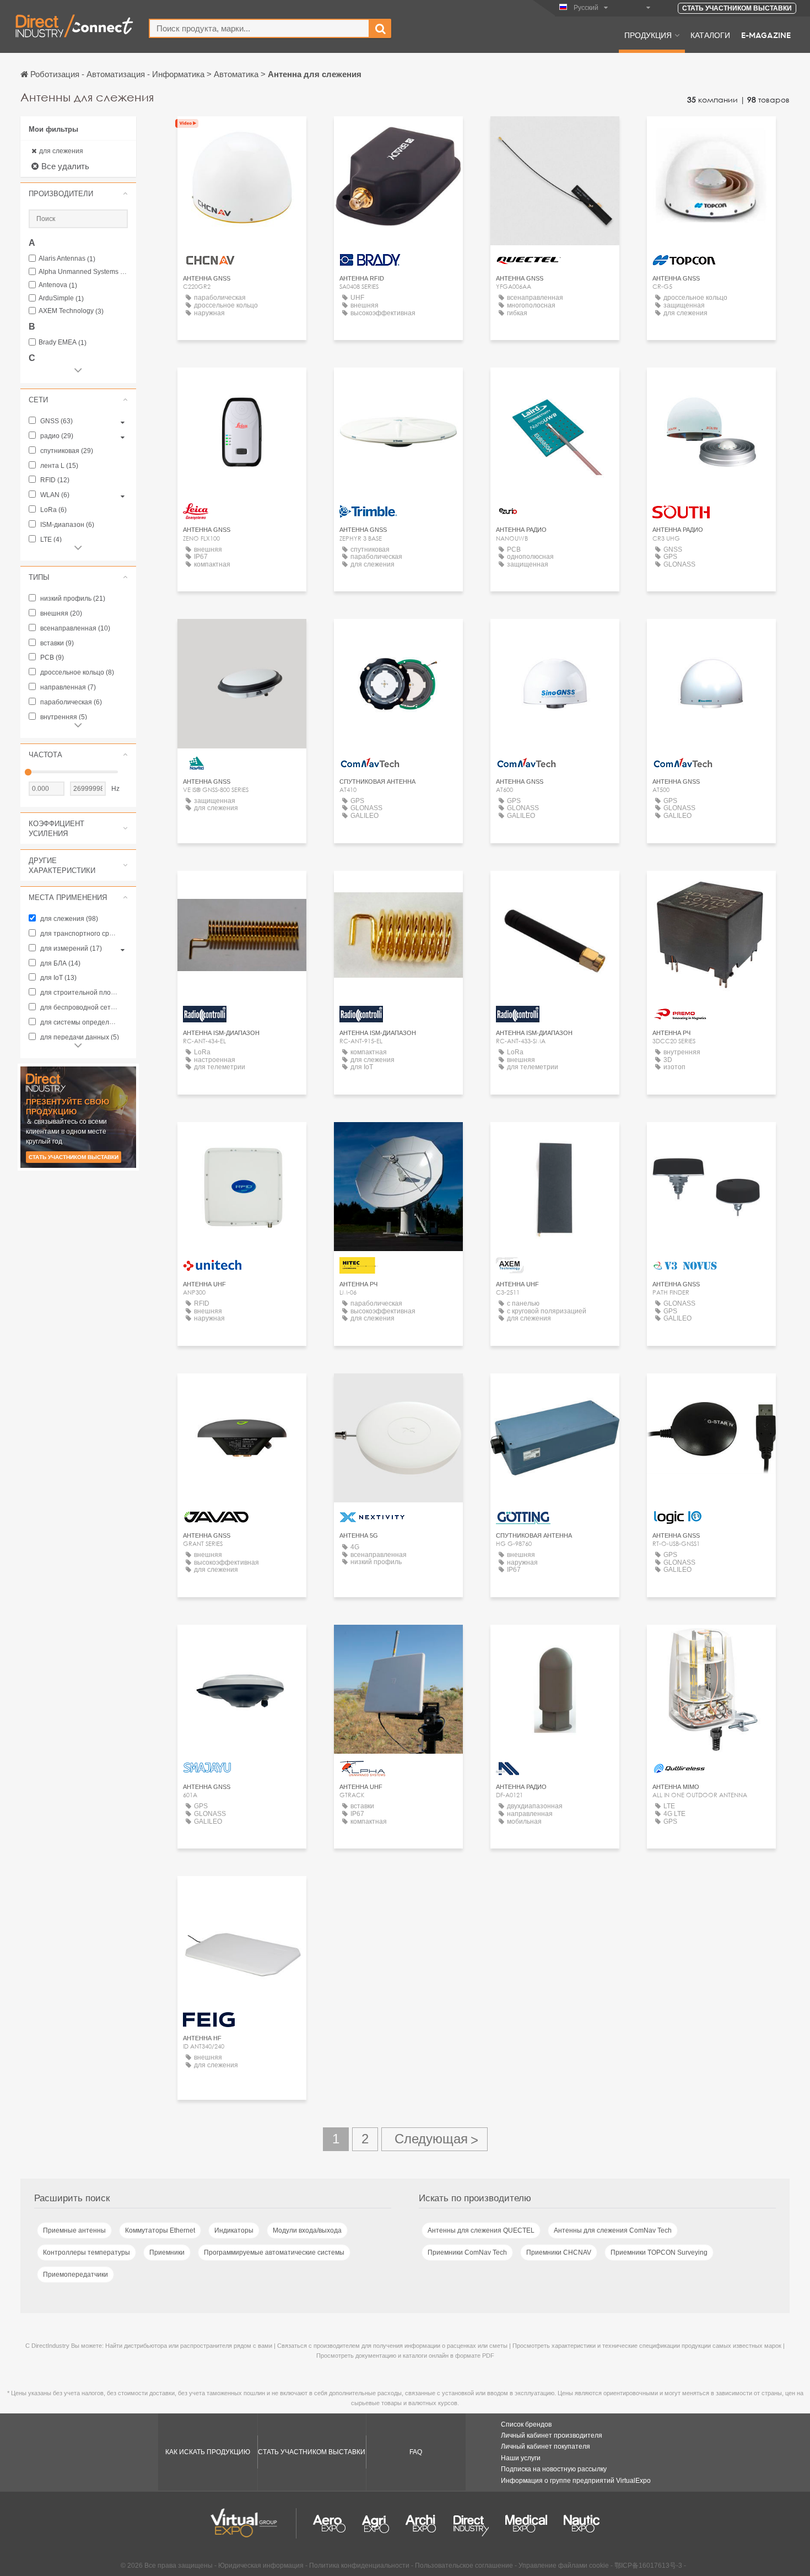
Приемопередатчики (75, 2275)
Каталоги (710, 35)
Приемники (167, 2252)
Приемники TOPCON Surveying (659, 2252)
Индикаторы (234, 2230)
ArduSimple (61, 298)
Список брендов (526, 2424)
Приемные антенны (74, 2230)
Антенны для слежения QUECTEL (481, 2230)
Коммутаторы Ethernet (160, 2230)
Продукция (648, 35)
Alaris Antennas (67, 259)
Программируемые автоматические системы (274, 2252)
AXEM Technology (71, 311)
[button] (78, 193)
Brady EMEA (63, 343)
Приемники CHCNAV (559, 2252)
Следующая (434, 2139)
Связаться (555, 135)
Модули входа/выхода (307, 2230)
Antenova (58, 285)
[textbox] (259, 28)
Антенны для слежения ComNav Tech (613, 2230)
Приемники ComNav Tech (467, 2252)
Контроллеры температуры (87, 2252)
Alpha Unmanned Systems (83, 272)
